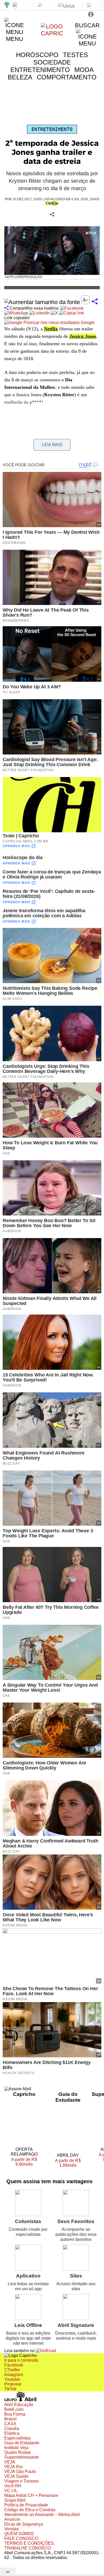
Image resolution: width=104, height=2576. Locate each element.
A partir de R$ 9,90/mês (28, 2162)
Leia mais (52, 445)
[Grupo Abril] (7, 5)
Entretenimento (52, 129)
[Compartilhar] (95, 302)
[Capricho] (52, 33)
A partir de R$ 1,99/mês (68, 2163)
